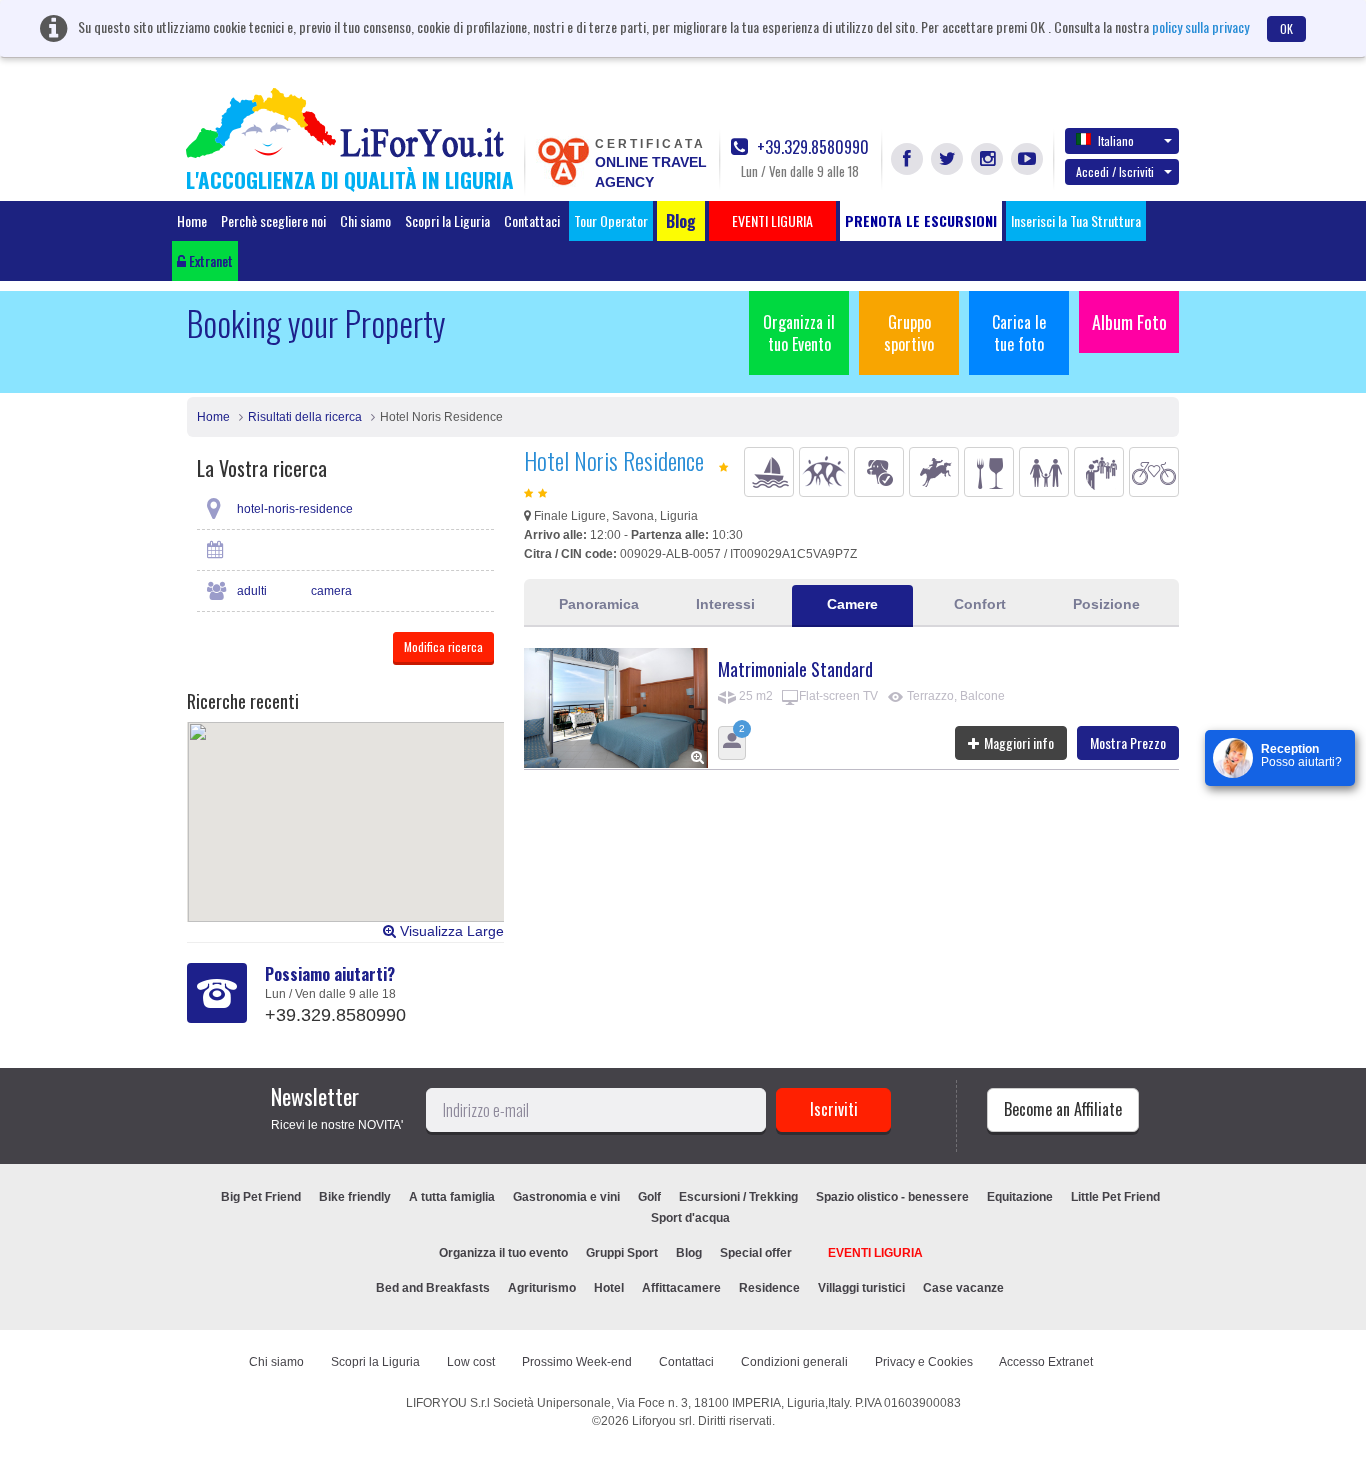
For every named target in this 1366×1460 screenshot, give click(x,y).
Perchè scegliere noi (273, 220)
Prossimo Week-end (577, 1362)
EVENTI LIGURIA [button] (772, 220)
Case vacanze (963, 1288)
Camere (852, 604)
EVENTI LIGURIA (875, 1253)
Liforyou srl (662, 1421)
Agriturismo (542, 1288)
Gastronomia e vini (566, 1197)
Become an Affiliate (1063, 1109)
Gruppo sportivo (909, 333)
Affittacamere (681, 1288)
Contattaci (532, 220)
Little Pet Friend (1115, 1197)
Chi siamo (365, 220)
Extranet (209, 260)
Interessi (725, 604)
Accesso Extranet (1046, 1362)
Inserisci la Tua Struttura (1076, 220)
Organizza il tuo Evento (799, 333)
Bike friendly (355, 1197)
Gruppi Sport (622, 1253)
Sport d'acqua (690, 1218)
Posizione (1106, 604)
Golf (649, 1197)
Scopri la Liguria (447, 220)
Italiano (1116, 140)
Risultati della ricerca (305, 417)
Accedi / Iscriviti (1115, 171)
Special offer (756, 1253)
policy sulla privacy (1200, 26)
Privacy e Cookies (924, 1362)
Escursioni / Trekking (738, 1197)
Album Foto (1129, 322)
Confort (980, 604)
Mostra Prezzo (1128, 742)
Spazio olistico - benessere (892, 1197)
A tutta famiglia (452, 1197)
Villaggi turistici (861, 1288)
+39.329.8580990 (811, 147)
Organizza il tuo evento (503, 1253)
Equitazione (1020, 1197)
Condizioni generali (794, 1362)
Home (192, 220)
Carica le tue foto (1019, 333)
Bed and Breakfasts (433, 1288)
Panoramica (599, 604)
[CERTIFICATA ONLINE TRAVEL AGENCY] (563, 160)
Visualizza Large (450, 931)
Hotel (609, 1288)
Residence (769, 1288)
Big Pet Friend (261, 1197)
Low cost (471, 1362)
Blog (689, 1253)
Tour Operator (611, 220)
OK (1286, 28)
